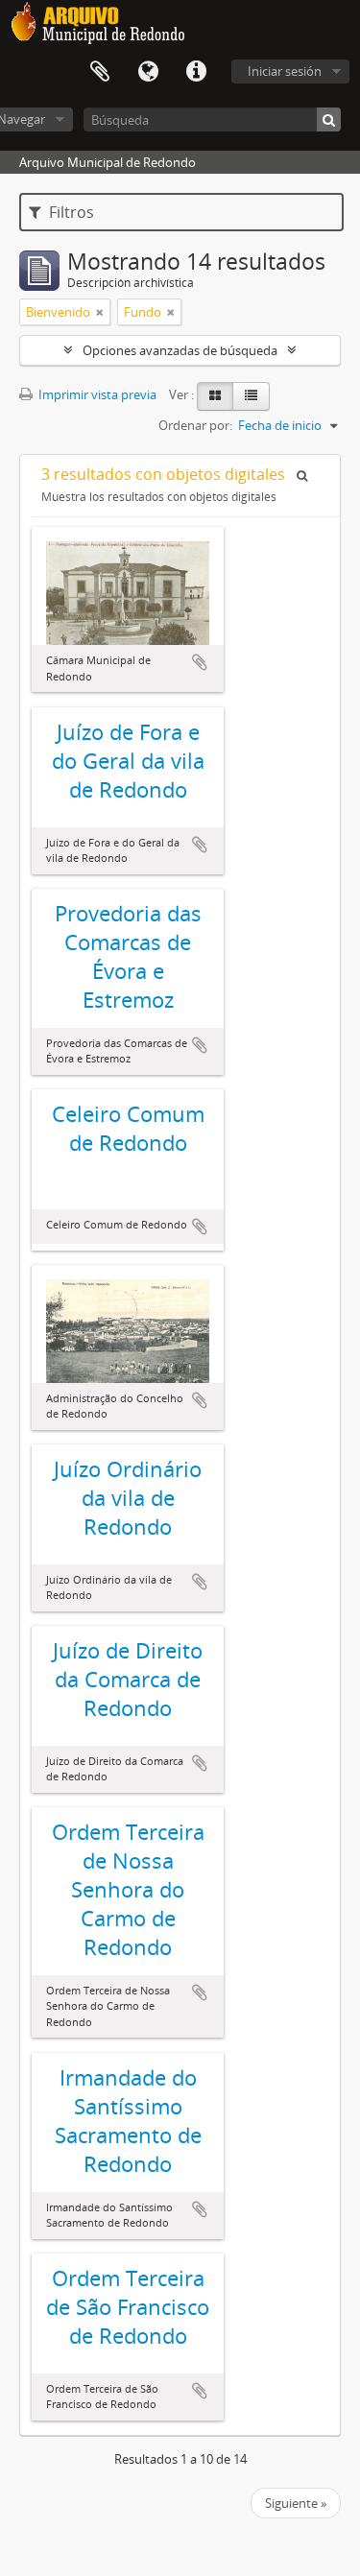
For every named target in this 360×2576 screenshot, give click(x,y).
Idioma (148, 72)
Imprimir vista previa (96, 394)
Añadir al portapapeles (200, 662)
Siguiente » (296, 2503)
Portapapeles (100, 72)
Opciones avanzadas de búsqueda (180, 350)
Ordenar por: (195, 425)
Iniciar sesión (285, 71)
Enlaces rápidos (196, 72)
